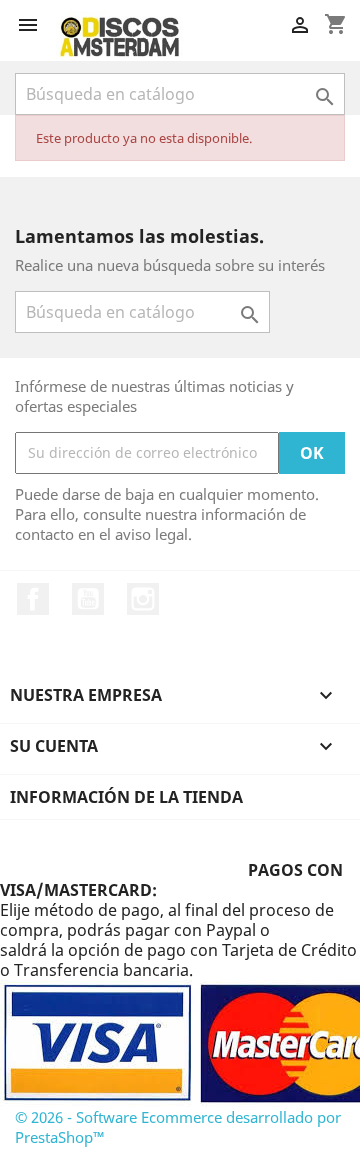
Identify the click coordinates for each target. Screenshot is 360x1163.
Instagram (143, 599)
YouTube (88, 599)
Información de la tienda (126, 797)
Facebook (33, 599)
